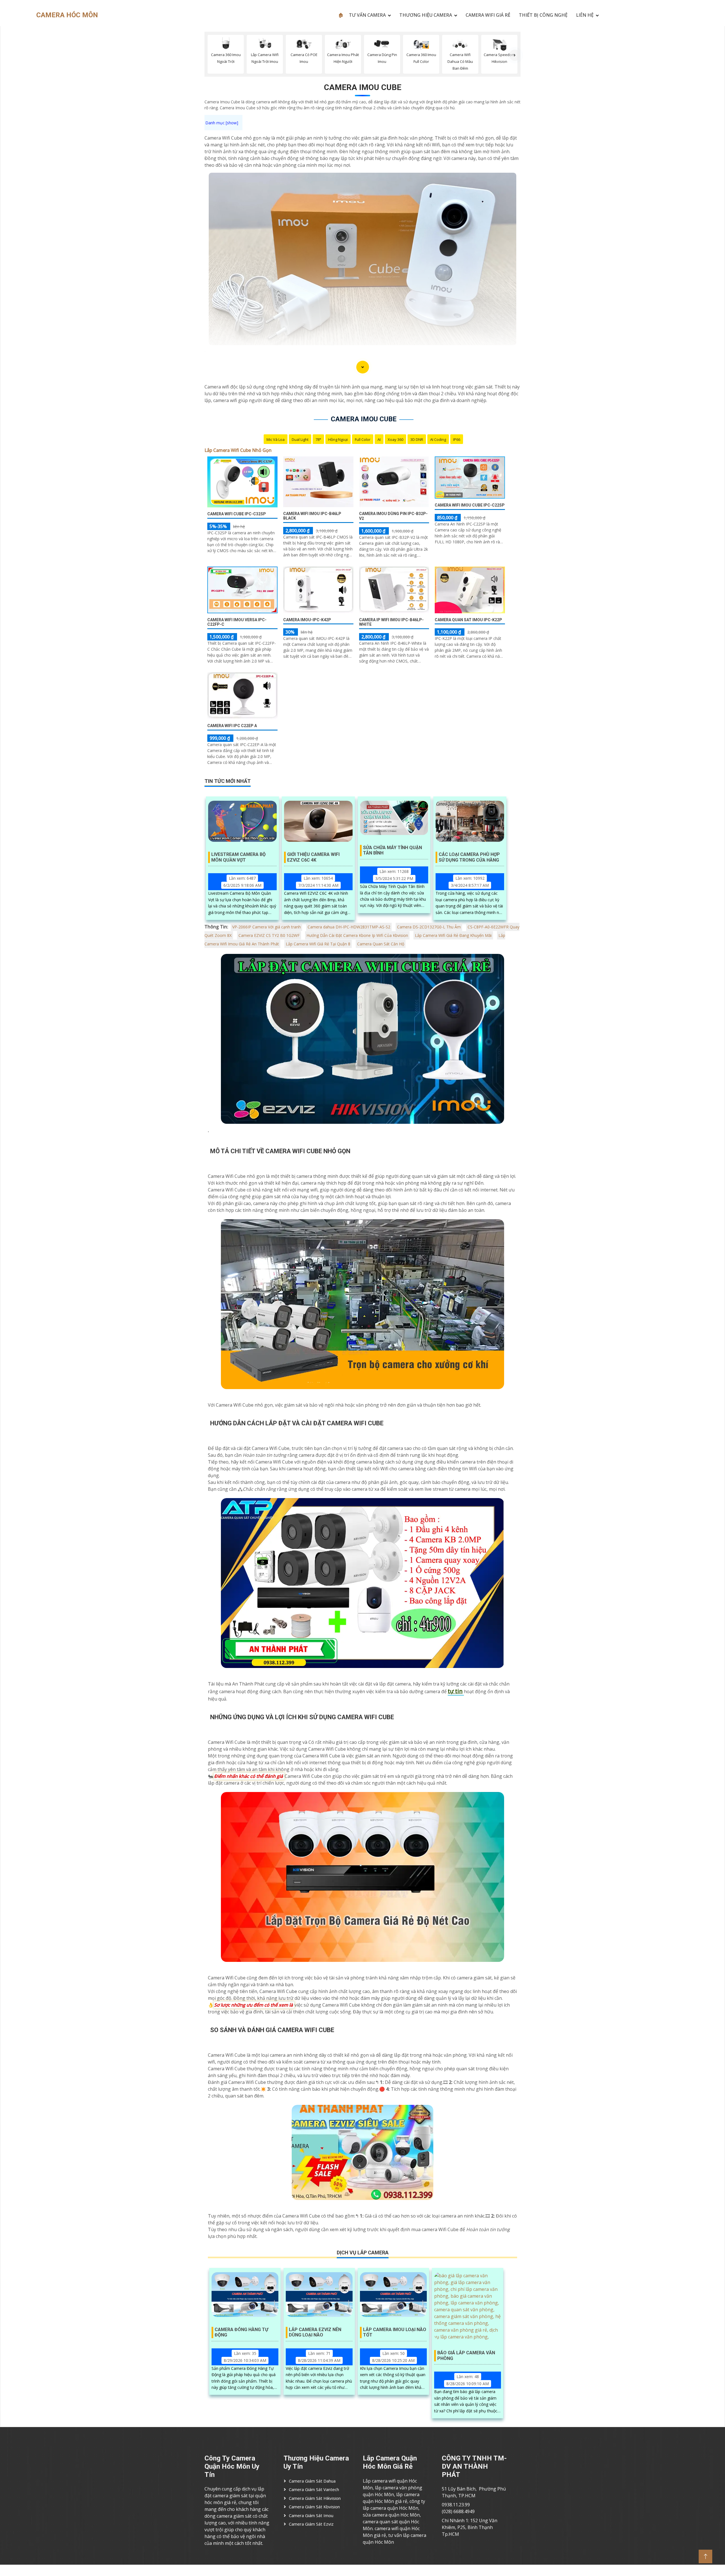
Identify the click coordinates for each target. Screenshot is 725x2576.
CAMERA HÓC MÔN (67, 15)
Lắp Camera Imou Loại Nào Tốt (395, 2332)
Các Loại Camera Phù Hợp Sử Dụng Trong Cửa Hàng (469, 857)
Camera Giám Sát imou (311, 2515)
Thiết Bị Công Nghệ (543, 15)
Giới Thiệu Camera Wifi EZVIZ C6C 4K (313, 857)
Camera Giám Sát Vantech (314, 2489)
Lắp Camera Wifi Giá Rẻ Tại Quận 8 (318, 944)
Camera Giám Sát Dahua (312, 2481)
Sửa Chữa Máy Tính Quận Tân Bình (393, 850)
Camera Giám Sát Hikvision (315, 2498)
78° (318, 439)
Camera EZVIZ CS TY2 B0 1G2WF (269, 935)
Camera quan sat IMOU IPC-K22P (468, 620)
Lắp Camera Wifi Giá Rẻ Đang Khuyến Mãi (453, 935)
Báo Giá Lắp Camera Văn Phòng (466, 2355)
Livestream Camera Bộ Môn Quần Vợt (238, 857)
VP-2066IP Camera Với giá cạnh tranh (266, 927)
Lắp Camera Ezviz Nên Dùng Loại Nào (315, 2332)
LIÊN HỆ (585, 15)
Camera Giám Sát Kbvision (314, 2507)
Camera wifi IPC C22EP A (232, 726)
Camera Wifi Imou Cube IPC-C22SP (470, 505)
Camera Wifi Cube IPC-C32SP (237, 514)
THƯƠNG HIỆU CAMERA (426, 15)
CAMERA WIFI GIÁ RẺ (488, 15)
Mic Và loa (276, 439)
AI (379, 439)
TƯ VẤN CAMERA (367, 15)
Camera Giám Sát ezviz (311, 2524)
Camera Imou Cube (363, 87)
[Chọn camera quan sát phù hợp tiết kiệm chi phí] (515, 55)
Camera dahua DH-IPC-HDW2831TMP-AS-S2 (349, 927)
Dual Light (300, 439)
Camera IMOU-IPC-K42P (307, 620)
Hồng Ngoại (338, 439)
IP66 (457, 439)
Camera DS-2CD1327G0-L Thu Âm (429, 927)
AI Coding (438, 439)
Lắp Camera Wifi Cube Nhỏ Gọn (238, 450)
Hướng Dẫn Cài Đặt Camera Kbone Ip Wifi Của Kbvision (357, 935)
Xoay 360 (395, 439)
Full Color (363, 439)
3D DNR (417, 439)
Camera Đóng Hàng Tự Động (241, 2332)
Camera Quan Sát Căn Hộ (381, 944)
